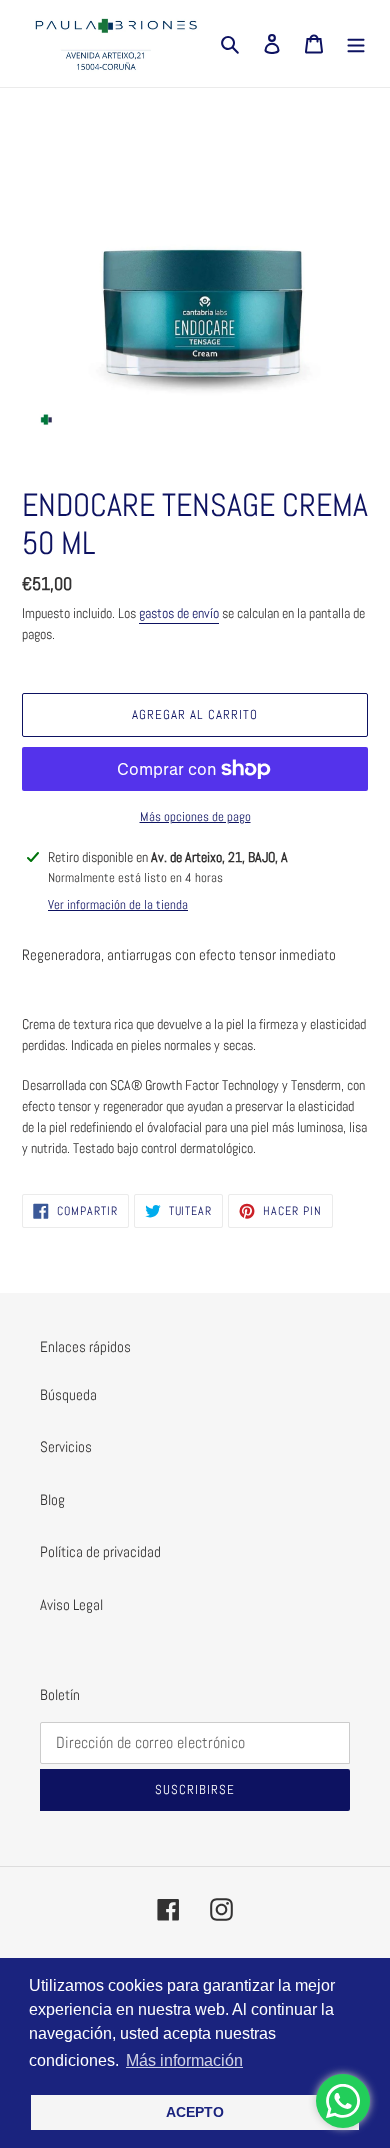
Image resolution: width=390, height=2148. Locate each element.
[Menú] (356, 43)
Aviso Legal (71, 1604)
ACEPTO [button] (195, 2112)
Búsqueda (68, 1394)
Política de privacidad (100, 1551)
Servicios (66, 1446)
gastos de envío (179, 613)
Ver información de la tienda (118, 904)
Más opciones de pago (195, 816)
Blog (52, 1499)
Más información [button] (184, 2060)
